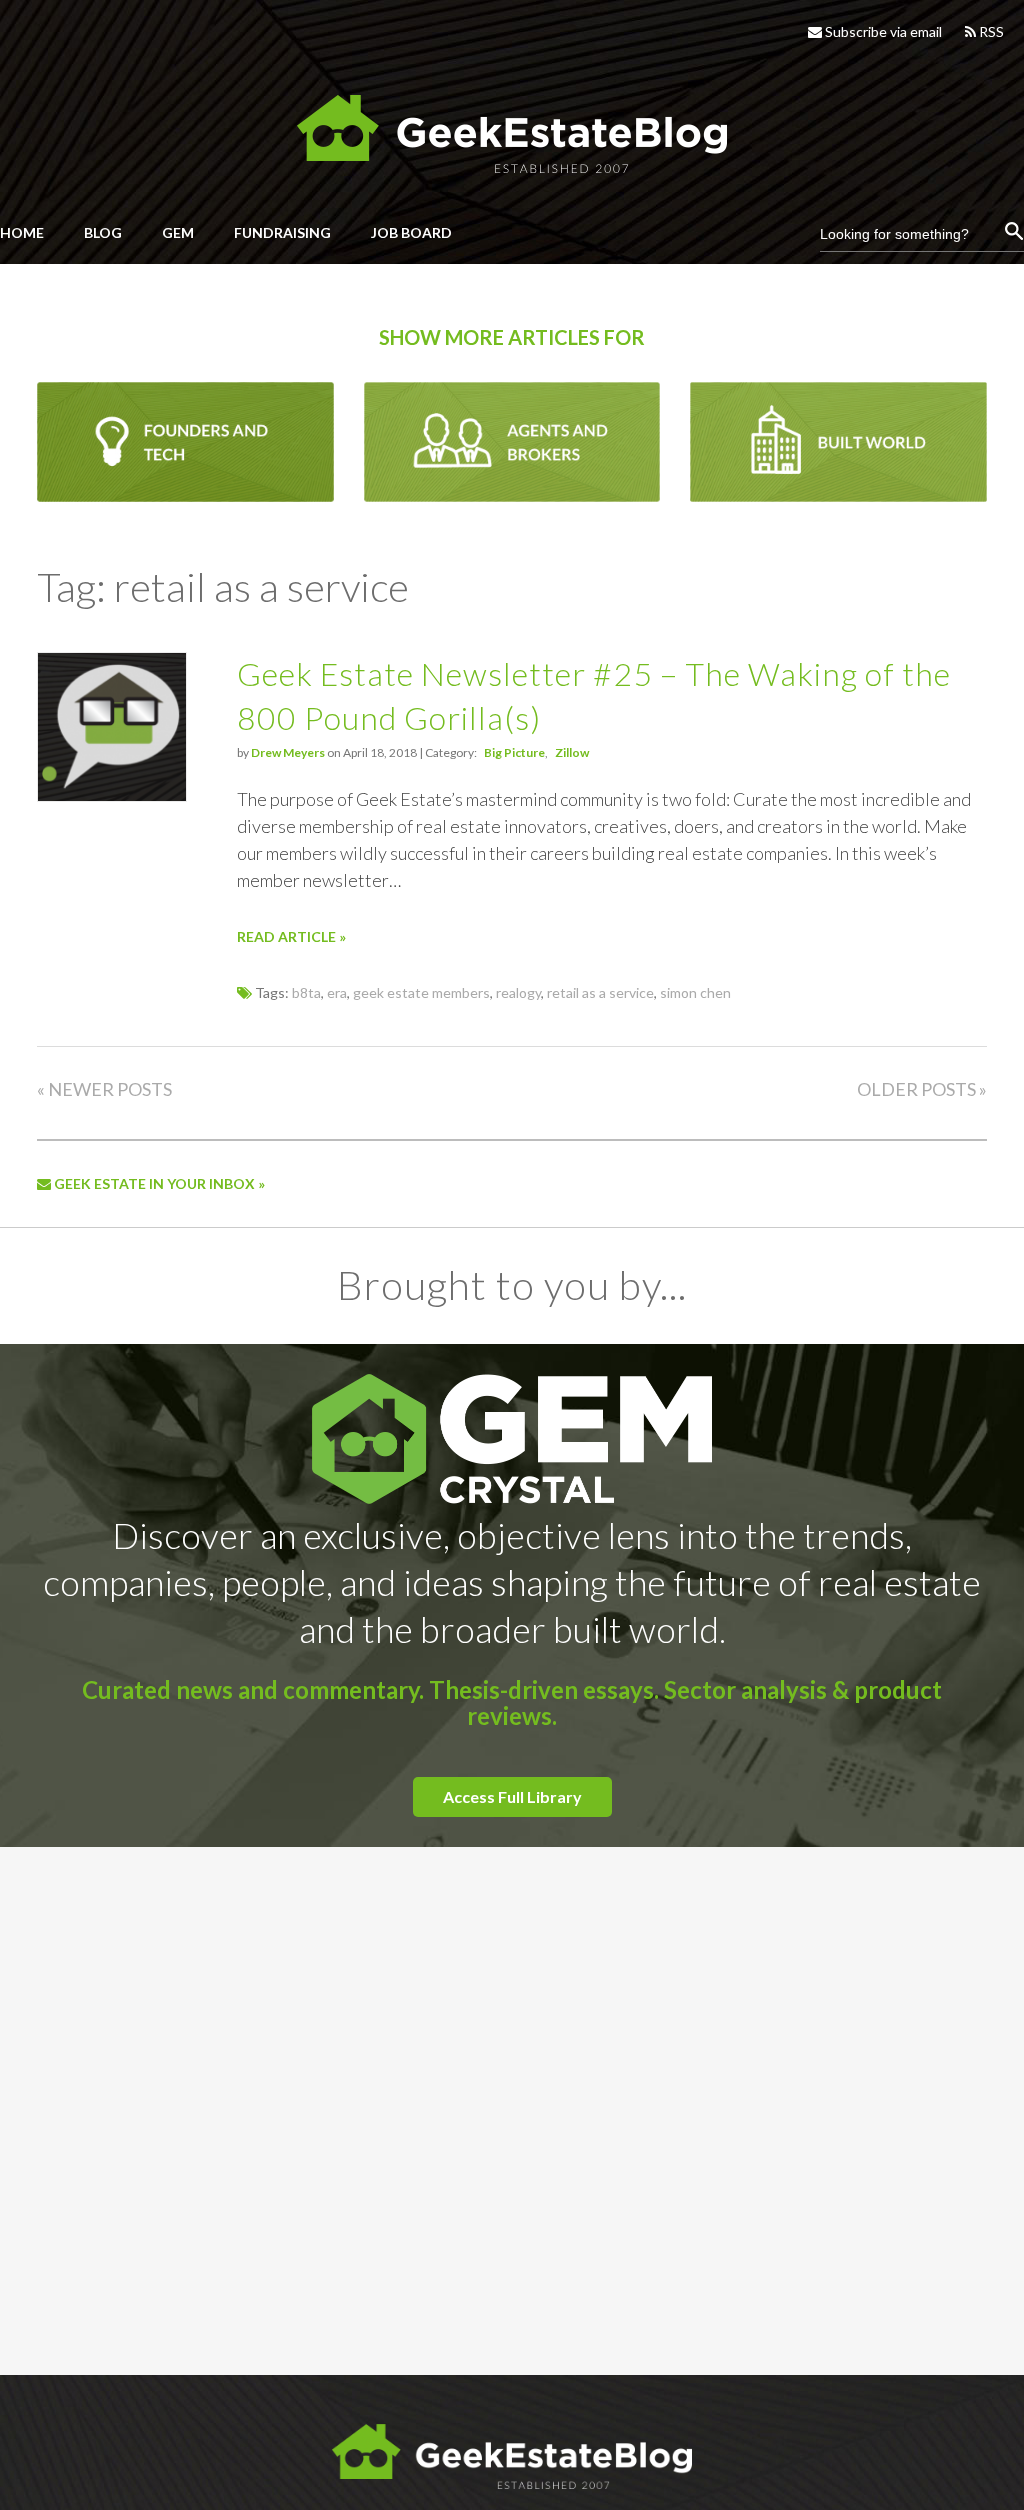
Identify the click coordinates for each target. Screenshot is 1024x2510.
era (337, 992)
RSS (990, 31)
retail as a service (600, 992)
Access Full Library (512, 1796)
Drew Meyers (288, 752)
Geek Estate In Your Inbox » (158, 1183)
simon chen (695, 992)
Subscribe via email (882, 31)
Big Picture (514, 752)
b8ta (306, 992)
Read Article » (291, 936)
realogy (518, 992)
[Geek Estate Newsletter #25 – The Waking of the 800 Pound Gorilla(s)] (112, 795)
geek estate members (421, 992)
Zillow (572, 752)
